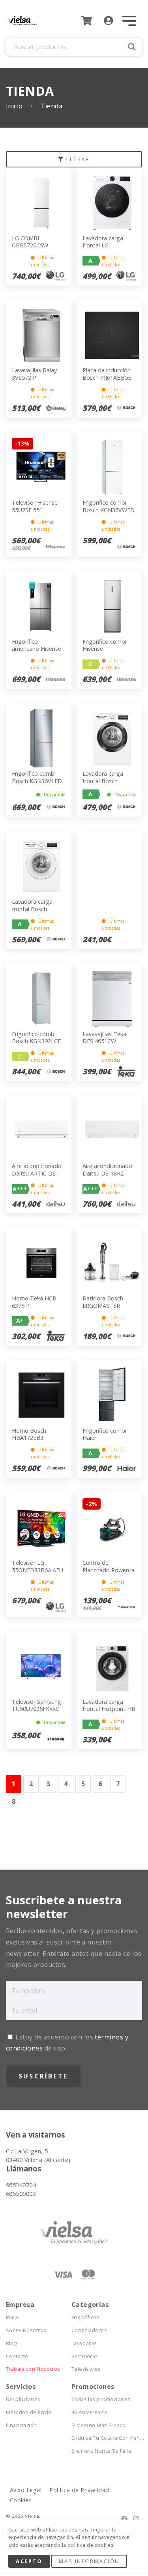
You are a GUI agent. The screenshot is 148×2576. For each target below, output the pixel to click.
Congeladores (89, 2330)
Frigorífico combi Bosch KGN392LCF (36, 1038)
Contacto (17, 2356)
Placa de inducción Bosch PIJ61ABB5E (107, 374)
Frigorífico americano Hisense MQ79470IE (37, 649)
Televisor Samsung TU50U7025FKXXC (37, 1705)
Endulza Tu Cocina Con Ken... (104, 2438)
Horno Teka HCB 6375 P (34, 1302)
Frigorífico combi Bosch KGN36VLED (37, 777)
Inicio (15, 106)
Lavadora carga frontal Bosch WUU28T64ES (32, 909)
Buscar (132, 47)
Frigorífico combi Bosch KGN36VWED (109, 506)
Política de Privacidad (79, 2490)
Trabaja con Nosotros (33, 2369)
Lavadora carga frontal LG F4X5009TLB (103, 245)
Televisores (86, 2369)
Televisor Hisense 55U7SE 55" (35, 506)
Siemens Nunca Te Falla (101, 2451)
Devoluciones (23, 2399)
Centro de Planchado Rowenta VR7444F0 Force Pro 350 (109, 1574)
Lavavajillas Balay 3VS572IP (34, 374)
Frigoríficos (86, 2317)
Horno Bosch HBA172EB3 (29, 1434)
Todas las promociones (101, 2399)
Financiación (22, 2425)
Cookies (21, 2500)
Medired (63, 2521)
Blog (11, 2343)
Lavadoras (84, 2343)
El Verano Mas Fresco (99, 2425)
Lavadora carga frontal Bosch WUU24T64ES (103, 781)
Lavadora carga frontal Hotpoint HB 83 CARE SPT (109, 1709)
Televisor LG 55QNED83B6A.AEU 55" (37, 1570)
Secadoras (85, 2356)
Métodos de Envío (29, 2412)
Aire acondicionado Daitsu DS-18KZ (107, 1170)
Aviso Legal (26, 2490)
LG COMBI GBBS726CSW (30, 242)
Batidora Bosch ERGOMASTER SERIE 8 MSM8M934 (109, 1306)
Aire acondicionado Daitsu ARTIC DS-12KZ (37, 1173)
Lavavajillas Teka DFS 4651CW (104, 1038)
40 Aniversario (90, 2412)
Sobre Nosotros (26, 2330)
